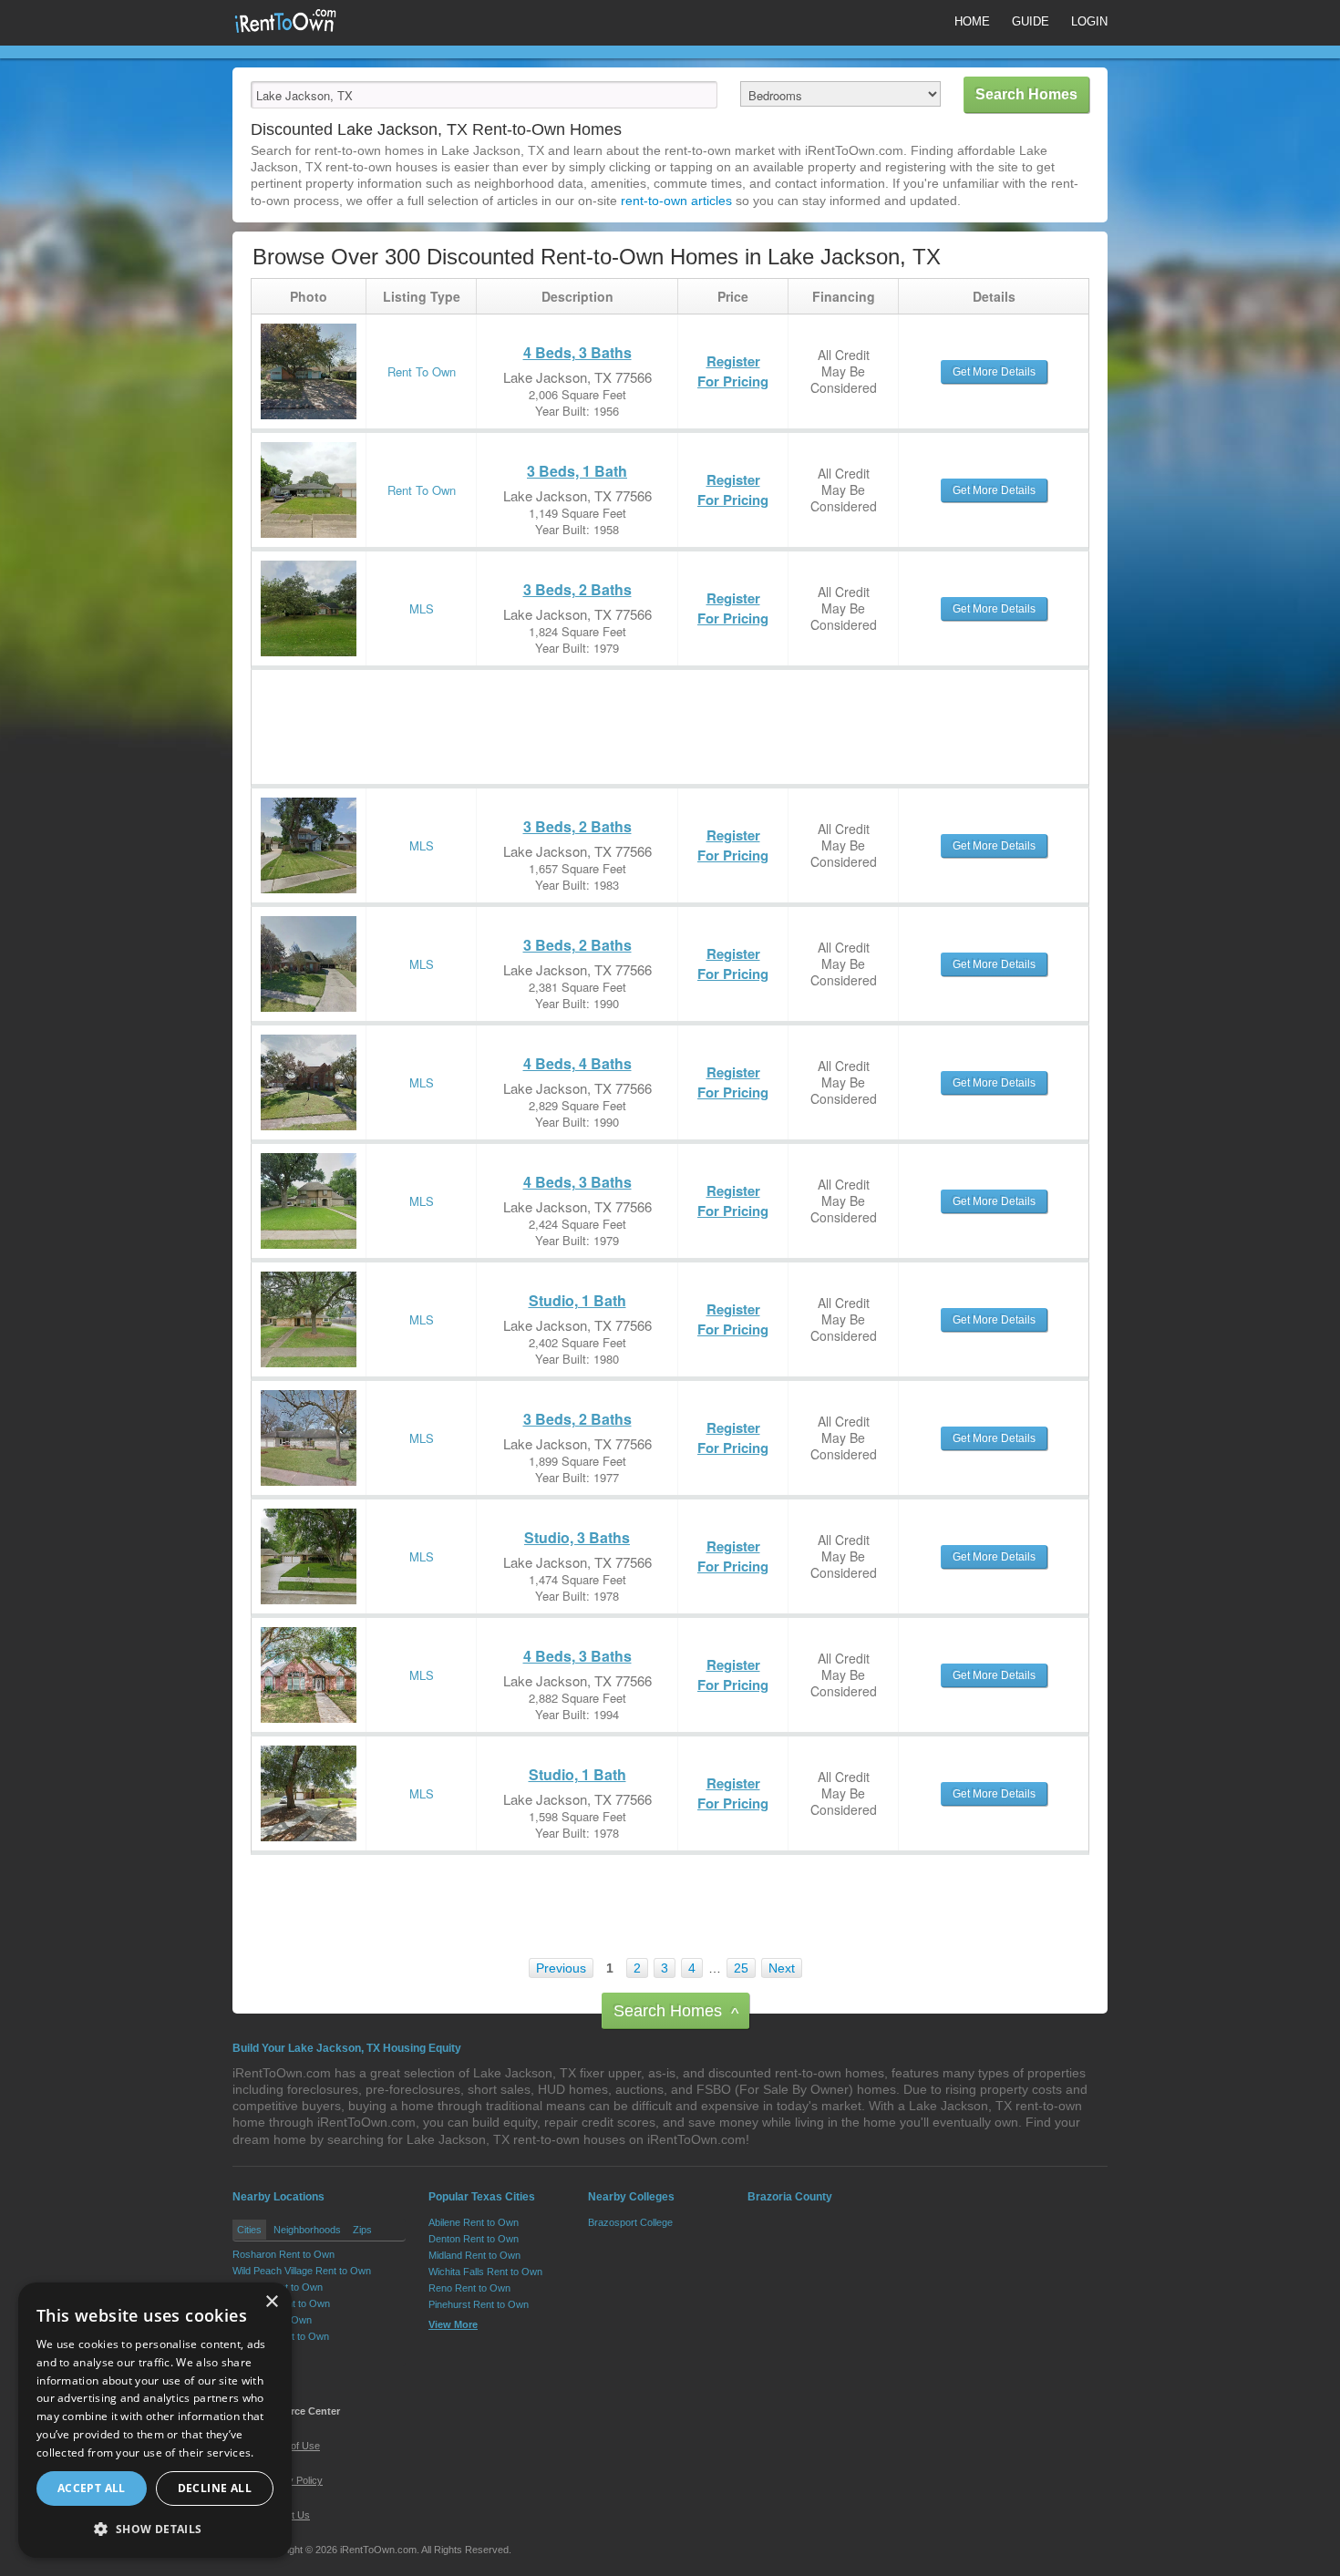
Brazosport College (630, 2222)
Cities (249, 2230)
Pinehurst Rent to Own (479, 2304)
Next (782, 1968)
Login (1089, 21)
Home (972, 21)
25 (741, 1968)
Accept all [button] (92, 2488)
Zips (362, 2230)
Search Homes (676, 2012)
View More (257, 2355)
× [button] (271, 2302)
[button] (155, 2529)
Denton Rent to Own (474, 2239)
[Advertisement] (583, 711)
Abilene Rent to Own (474, 2222)
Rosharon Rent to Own (283, 2254)
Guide (1031, 21)
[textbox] (484, 95)
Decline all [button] (215, 2488)
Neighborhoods (307, 2230)
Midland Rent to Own (474, 2255)
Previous (561, 1968)
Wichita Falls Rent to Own (485, 2272)
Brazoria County (790, 2197)
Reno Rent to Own (469, 2288)
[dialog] (155, 2420)
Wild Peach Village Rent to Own (302, 2271)
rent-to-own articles (676, 201)
